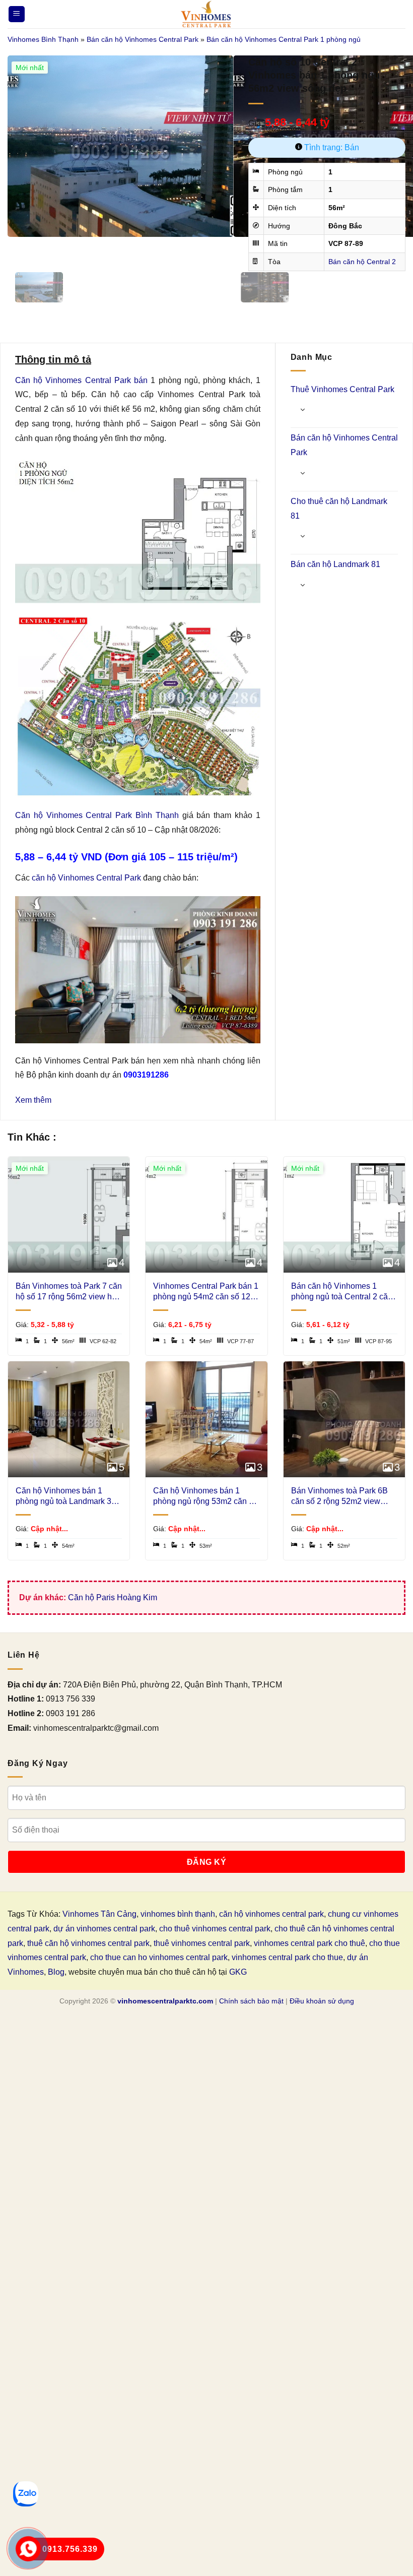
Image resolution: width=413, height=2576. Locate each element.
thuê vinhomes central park (202, 1943)
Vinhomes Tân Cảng (99, 1914)
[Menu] (17, 14)
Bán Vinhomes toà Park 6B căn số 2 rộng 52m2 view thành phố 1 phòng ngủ (339, 1497)
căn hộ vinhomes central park (271, 1914)
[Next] (45, 247)
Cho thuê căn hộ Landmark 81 (339, 509)
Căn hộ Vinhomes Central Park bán (81, 380)
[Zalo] (26, 2494)
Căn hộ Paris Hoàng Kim (113, 1597)
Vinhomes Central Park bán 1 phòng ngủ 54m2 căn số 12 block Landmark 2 (206, 1292)
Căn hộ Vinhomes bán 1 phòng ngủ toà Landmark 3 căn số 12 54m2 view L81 (63, 1497)
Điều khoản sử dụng (322, 2001)
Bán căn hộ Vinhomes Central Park (143, 39)
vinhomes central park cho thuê (309, 1943)
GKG (238, 1972)
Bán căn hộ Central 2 (362, 262)
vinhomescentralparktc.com (165, 2001)
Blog (56, 1972)
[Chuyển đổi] (303, 410)
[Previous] (17, 247)
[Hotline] (28, 2549)
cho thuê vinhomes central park (215, 1929)
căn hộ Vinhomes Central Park (86, 878)
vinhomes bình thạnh (178, 1914)
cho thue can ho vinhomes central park (159, 1957)
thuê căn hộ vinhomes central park (88, 1943)
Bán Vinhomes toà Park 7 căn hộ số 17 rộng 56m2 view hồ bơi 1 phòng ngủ (69, 1292)
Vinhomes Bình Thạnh (43, 39)
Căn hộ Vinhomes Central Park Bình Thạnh (97, 815)
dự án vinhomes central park (104, 1929)
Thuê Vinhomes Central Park (342, 389)
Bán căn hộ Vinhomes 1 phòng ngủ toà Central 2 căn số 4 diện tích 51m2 (342, 1292)
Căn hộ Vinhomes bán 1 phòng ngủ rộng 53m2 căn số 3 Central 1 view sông (205, 1497)
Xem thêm (33, 1100)
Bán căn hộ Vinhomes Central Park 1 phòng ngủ (284, 39)
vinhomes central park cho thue (287, 1957)
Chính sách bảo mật (251, 2001)
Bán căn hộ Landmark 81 (335, 564)
